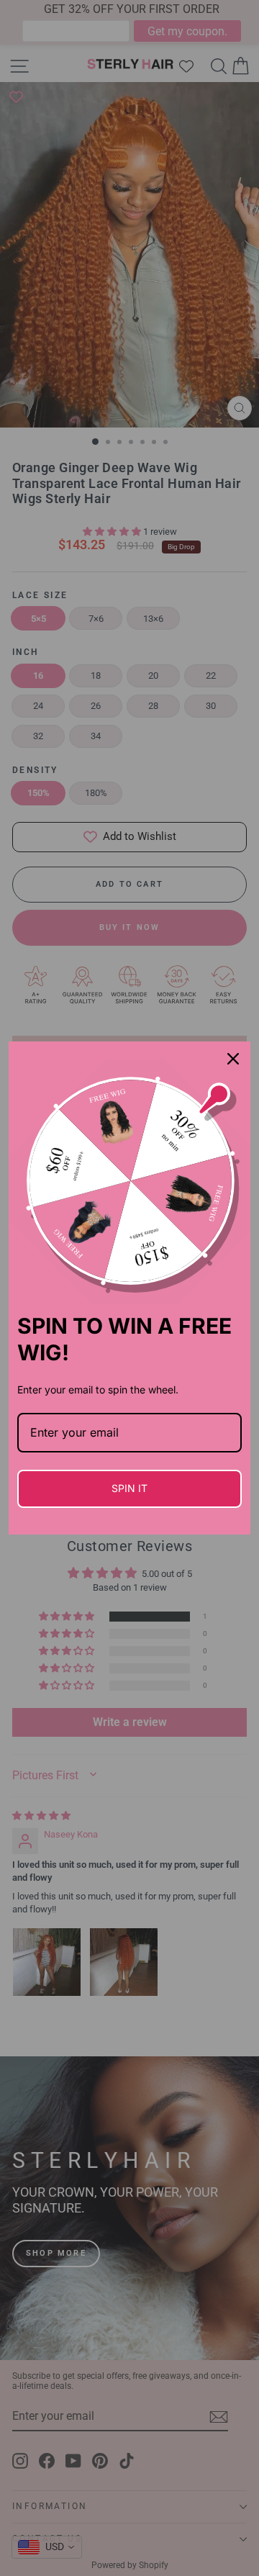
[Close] (233, 1059)
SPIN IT (129, 1488)
